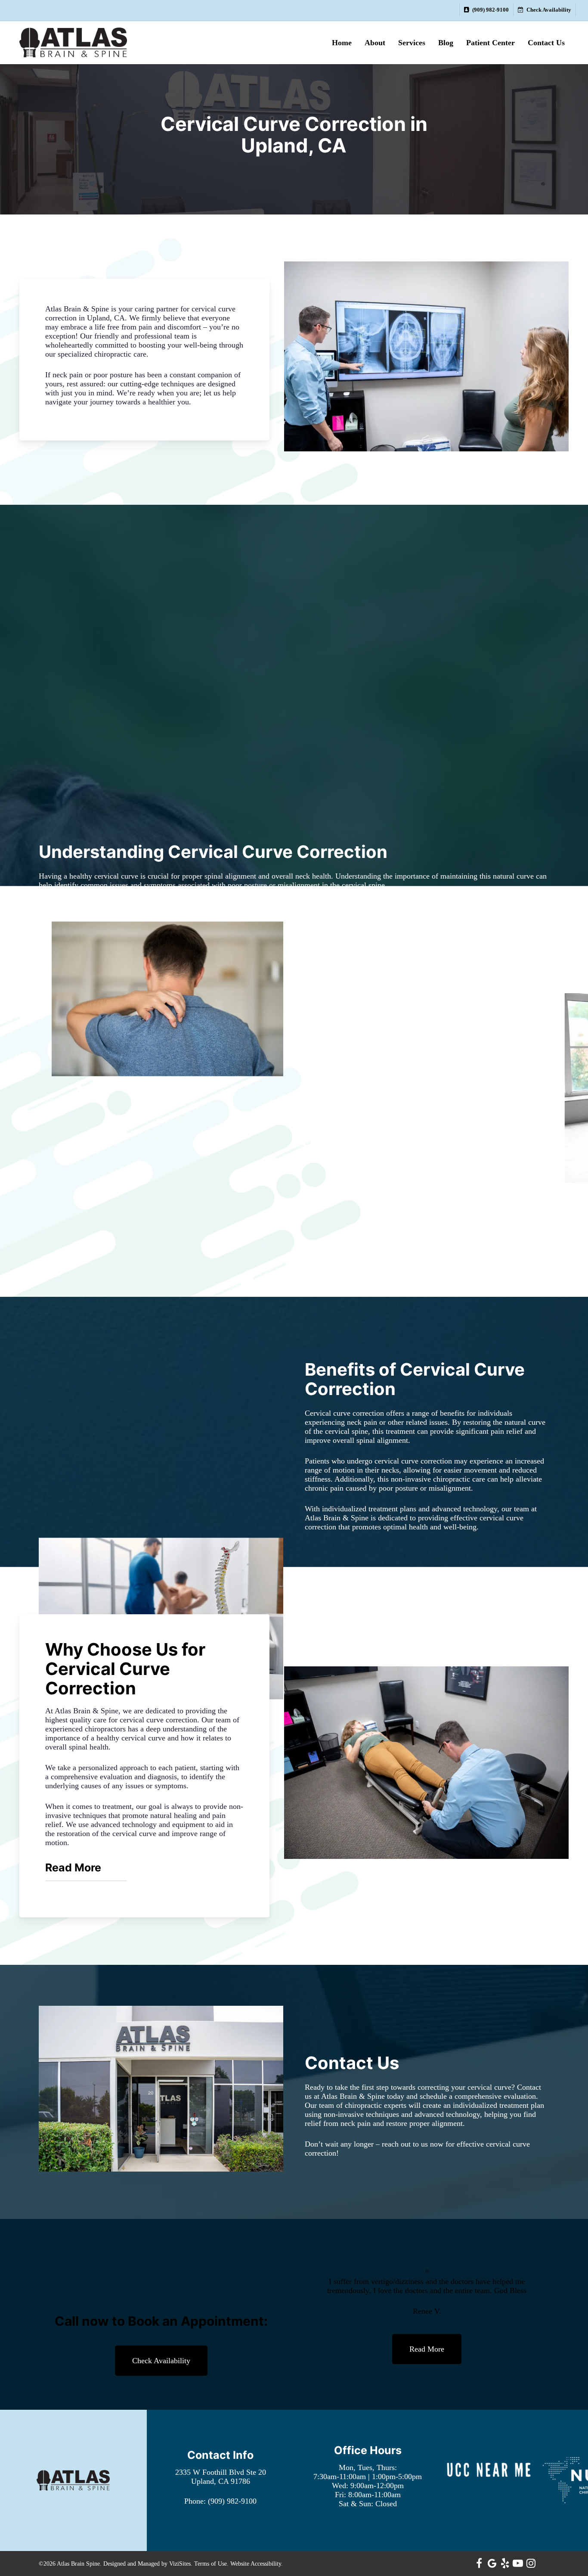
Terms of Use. (211, 2564)
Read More (73, 1868)
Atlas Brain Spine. (79, 2564)
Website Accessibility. (257, 2564)
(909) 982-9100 (232, 2501)
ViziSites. (181, 2564)
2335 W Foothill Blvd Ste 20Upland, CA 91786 (221, 2477)
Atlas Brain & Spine (353, 2096)
